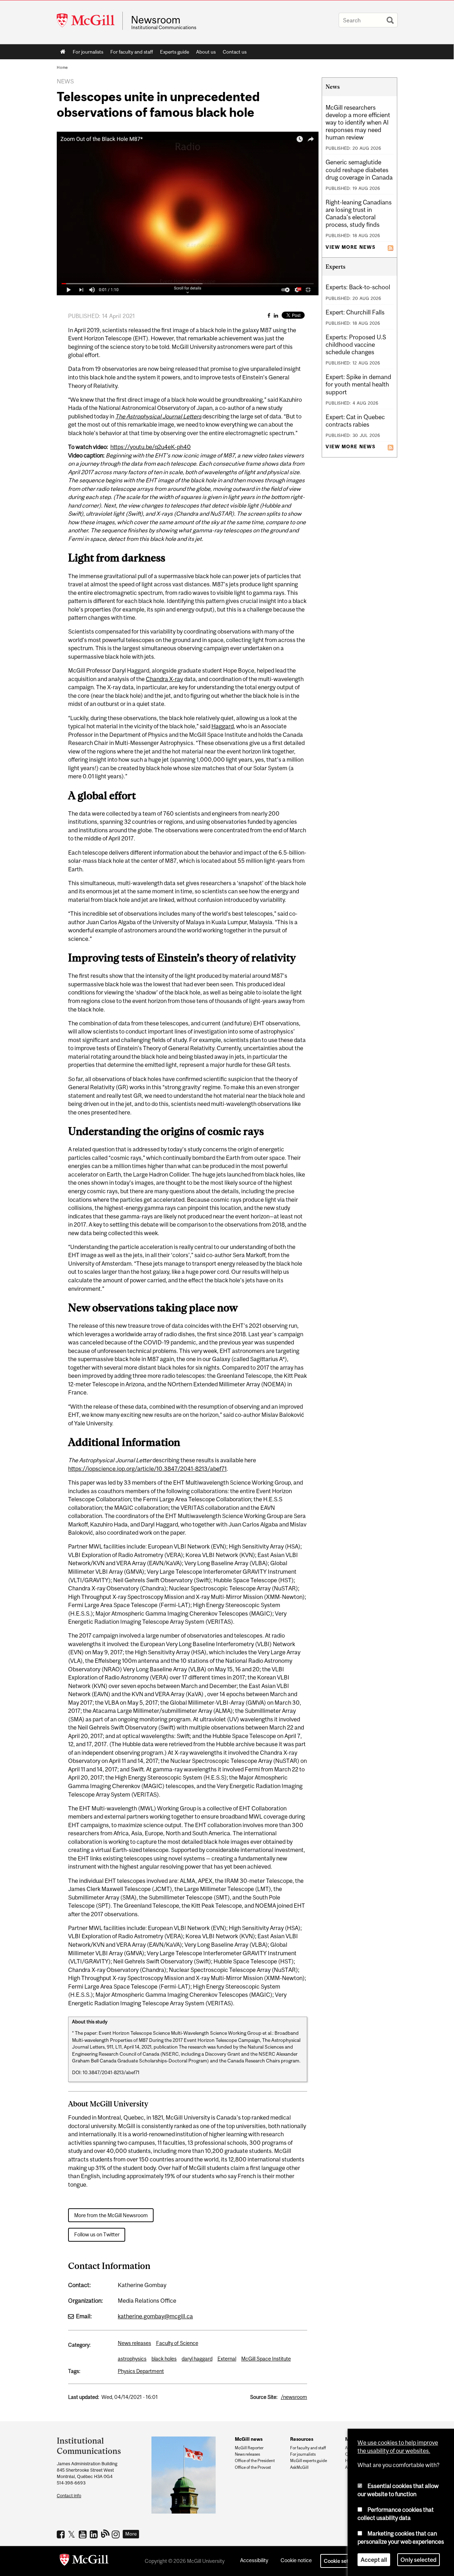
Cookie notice (296, 2560)
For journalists (88, 52)
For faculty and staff (132, 52)
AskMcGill (299, 2467)
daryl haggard (197, 2359)
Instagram (117, 2534)
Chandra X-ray (164, 679)
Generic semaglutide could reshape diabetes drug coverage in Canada (359, 170)
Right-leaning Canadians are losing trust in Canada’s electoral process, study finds (359, 213)
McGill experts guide (309, 2461)
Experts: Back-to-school (358, 287)
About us (206, 52)
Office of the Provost (253, 2467)
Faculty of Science (177, 2343)
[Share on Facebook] (269, 315)
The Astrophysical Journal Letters (158, 416)
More (131, 2534)
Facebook (62, 2534)
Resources (302, 2439)
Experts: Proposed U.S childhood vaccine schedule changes (356, 345)
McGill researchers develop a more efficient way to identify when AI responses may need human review (358, 122)
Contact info (69, 2496)
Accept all (374, 2560)
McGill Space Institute (266, 2359)
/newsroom (294, 2397)
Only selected (419, 2560)
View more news (350, 247)
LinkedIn (95, 2534)
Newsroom (156, 20)
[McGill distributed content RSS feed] (391, 247)
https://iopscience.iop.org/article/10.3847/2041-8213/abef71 (147, 1469)
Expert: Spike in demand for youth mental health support (358, 384)
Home (63, 52)
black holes (164, 2359)
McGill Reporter (249, 2448)
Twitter (73, 2534)
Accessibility (254, 2560)
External (227, 2359)
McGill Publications (106, 2533)
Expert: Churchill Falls (355, 312)
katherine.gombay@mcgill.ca (155, 2316)
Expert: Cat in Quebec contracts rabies (355, 421)
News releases (134, 2343)
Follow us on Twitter (97, 2234)
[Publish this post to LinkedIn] (276, 315)
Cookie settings (342, 2561)
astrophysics (132, 2359)
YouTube (84, 2534)
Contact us (235, 52)
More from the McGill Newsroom (111, 2215)
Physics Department (141, 2371)
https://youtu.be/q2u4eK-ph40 (151, 447)
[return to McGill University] (84, 2561)
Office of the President (255, 2461)
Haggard (223, 726)
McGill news (249, 2439)
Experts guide (175, 52)
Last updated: (84, 2397)
